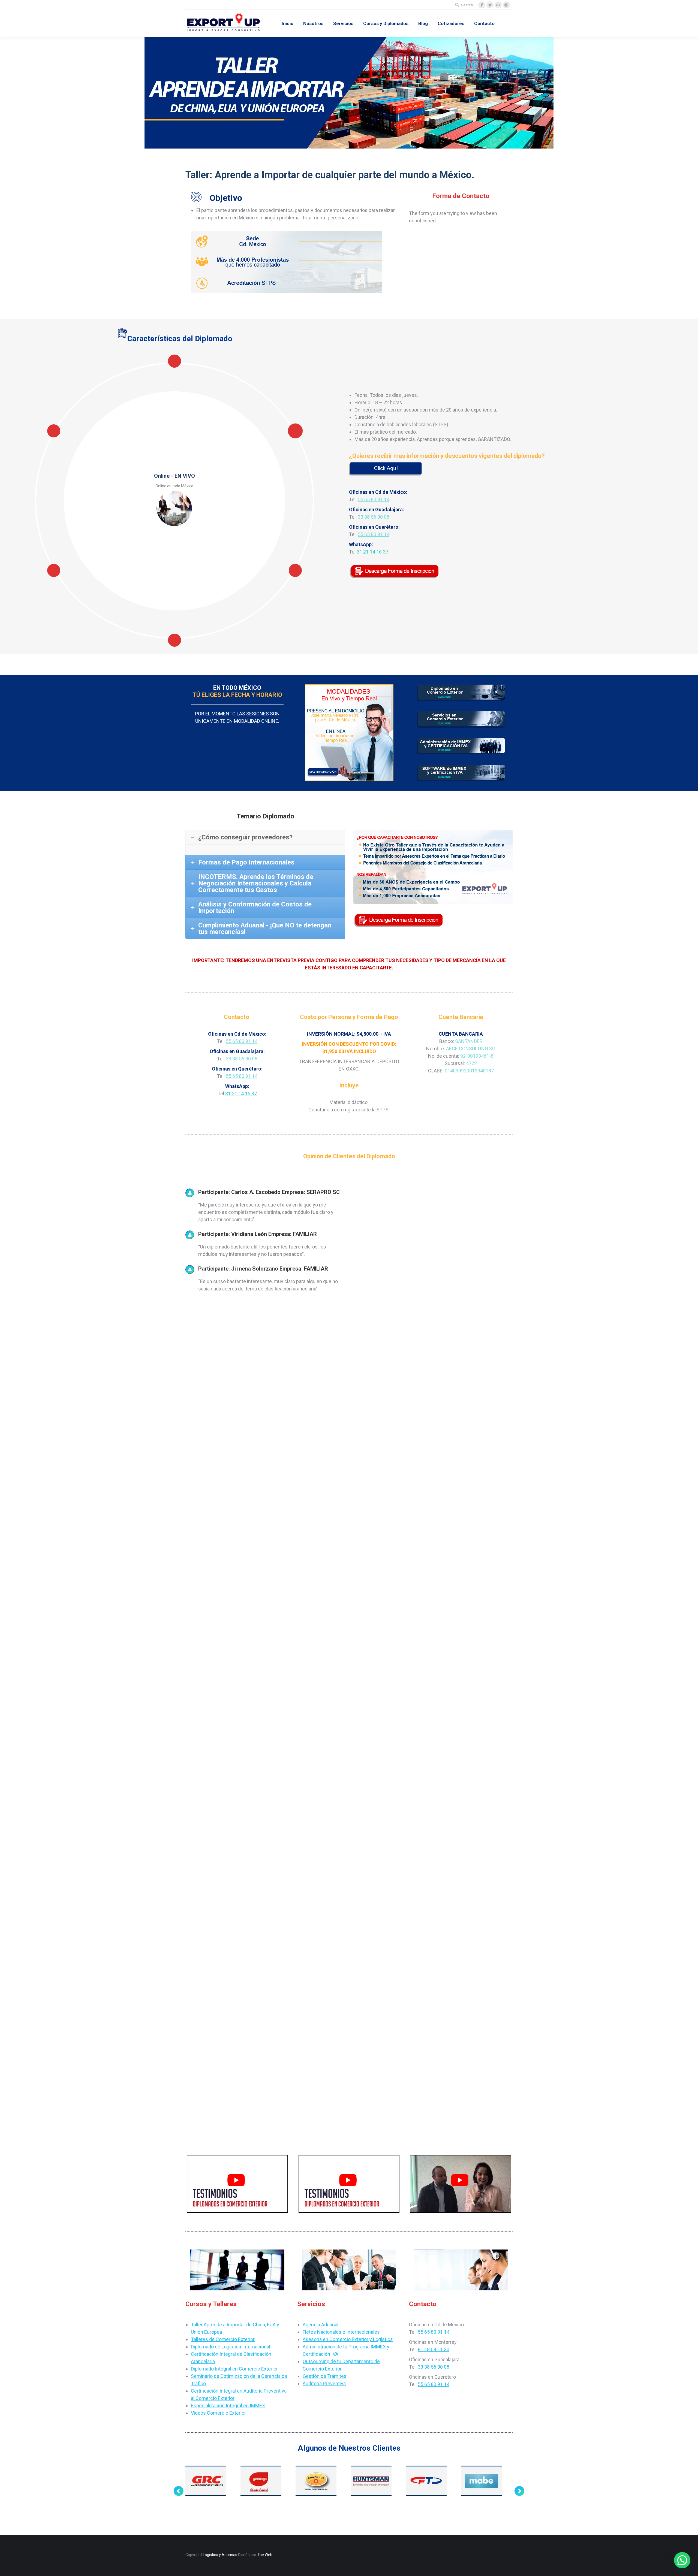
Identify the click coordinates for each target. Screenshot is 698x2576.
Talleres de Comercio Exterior (223, 2339)
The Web (265, 2555)
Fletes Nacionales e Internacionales (341, 2332)
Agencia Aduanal (321, 2325)
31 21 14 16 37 (372, 552)
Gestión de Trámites (325, 2376)
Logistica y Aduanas (220, 2555)
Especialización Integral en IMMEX (228, 2406)
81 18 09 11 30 (434, 2349)
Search (467, 5)
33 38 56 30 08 (374, 517)
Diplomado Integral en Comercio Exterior (234, 2369)
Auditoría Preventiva (324, 2383)
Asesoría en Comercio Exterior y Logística (348, 2339)
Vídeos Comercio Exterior (218, 2413)
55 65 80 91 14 (374, 499)
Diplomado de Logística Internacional (231, 2347)
